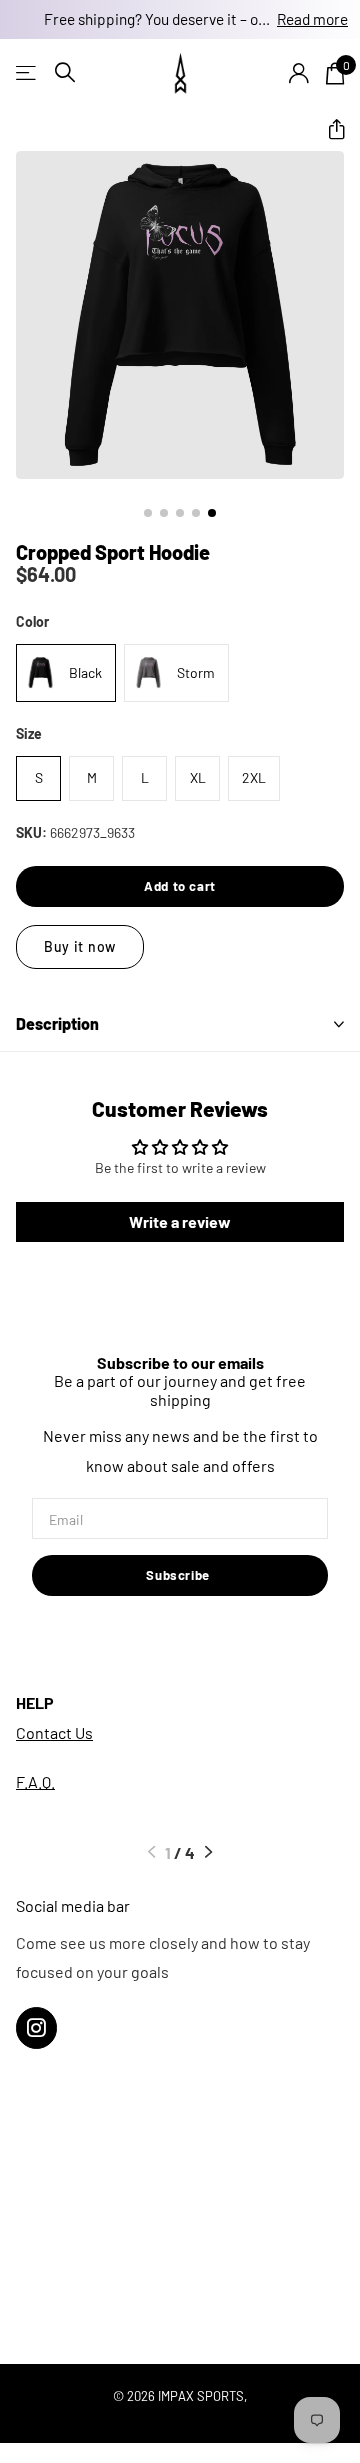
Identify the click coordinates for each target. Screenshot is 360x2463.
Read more (312, 19)
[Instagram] (36, 2027)
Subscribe (180, 1575)
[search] (65, 72)
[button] (328, 130)
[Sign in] (298, 73)
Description (57, 1023)
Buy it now (80, 946)
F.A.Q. (35, 1781)
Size (29, 733)
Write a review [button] (180, 1221)
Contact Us (54, 1732)
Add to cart (180, 886)
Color (32, 621)
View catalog (27, 72)
